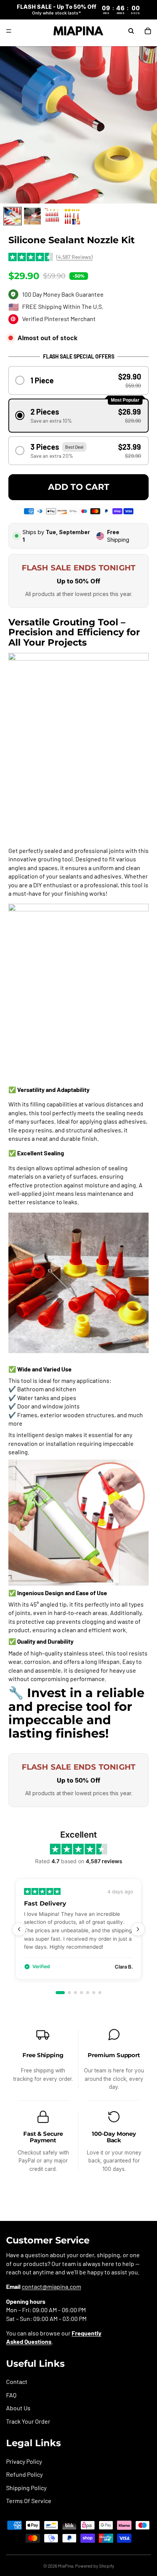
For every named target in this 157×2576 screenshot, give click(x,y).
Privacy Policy (24, 2461)
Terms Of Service (29, 2501)
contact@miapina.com (51, 2286)
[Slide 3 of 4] (52, 216)
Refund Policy (24, 2474)
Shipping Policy (26, 2488)
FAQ (11, 2395)
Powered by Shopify (95, 2566)
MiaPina (66, 2566)
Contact (17, 2382)
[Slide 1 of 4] (13, 216)
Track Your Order (28, 2421)
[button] (79, 380)
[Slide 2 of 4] (32, 216)
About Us (18, 2408)
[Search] (131, 31)
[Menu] (9, 31)
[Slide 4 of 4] (72, 216)
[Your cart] (148, 31)
